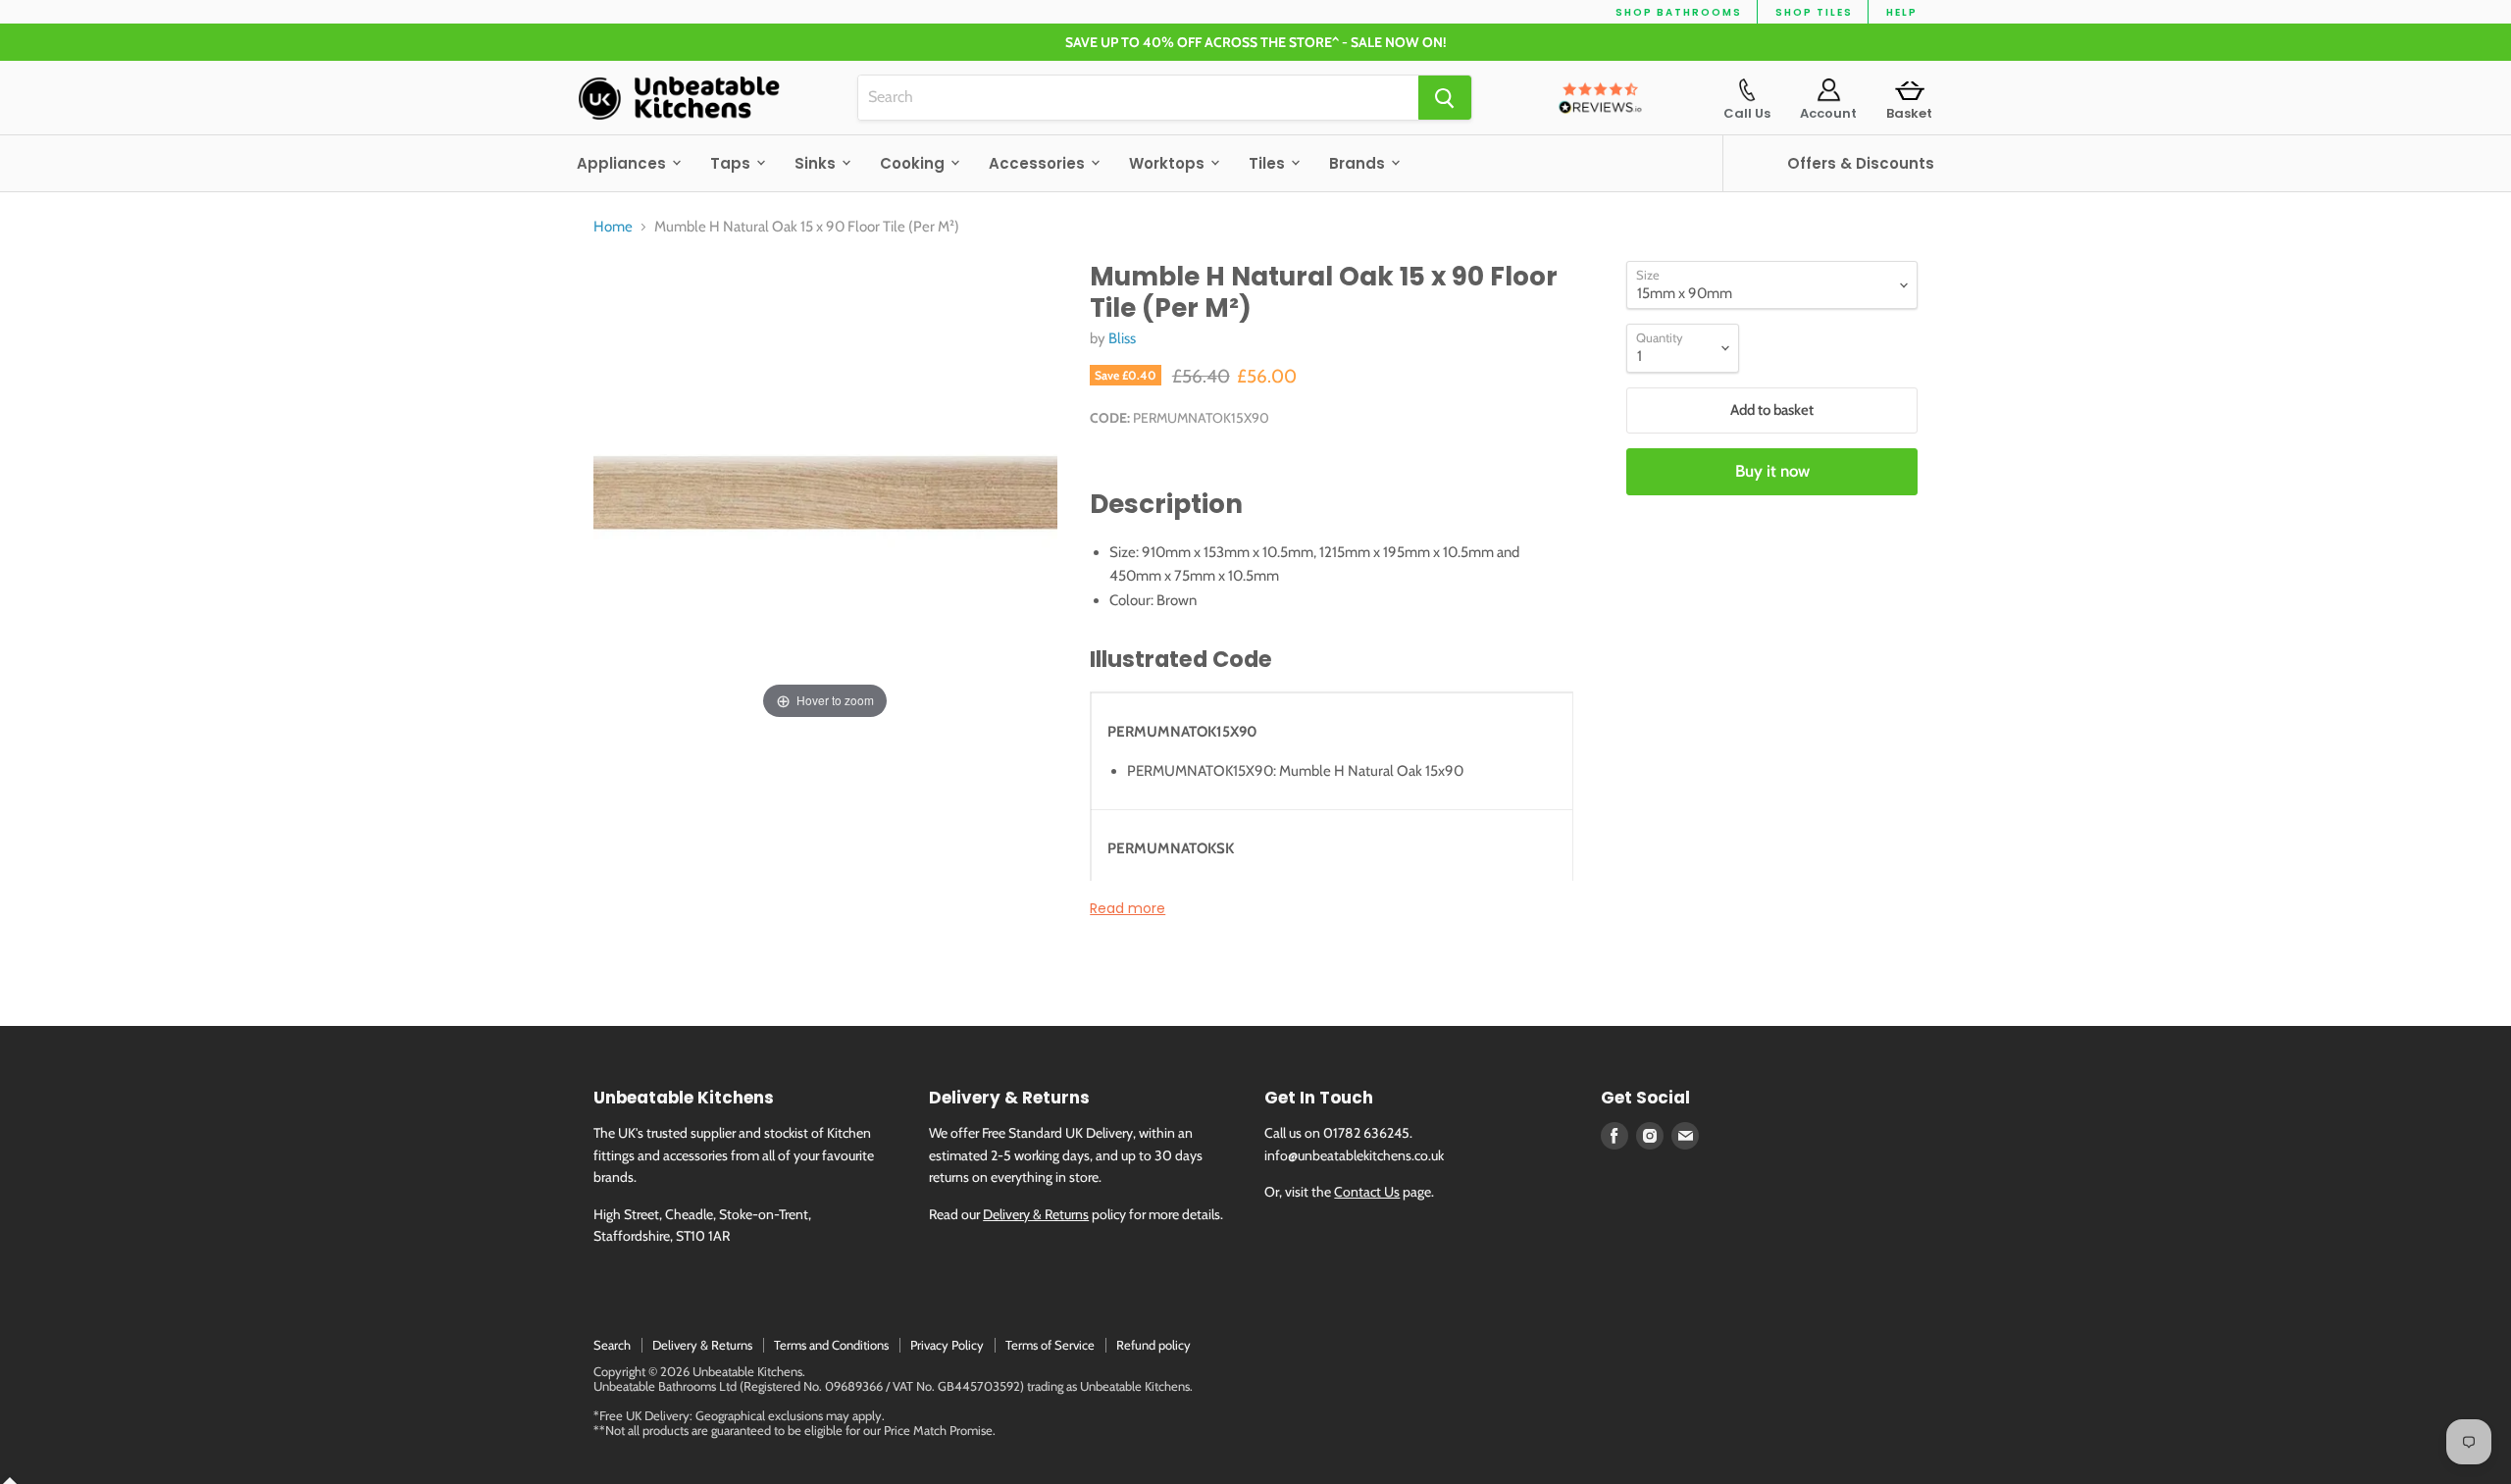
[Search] (1445, 98)
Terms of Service (1050, 1345)
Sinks (817, 163)
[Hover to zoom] (825, 491)
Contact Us (1367, 1192)
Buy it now (1772, 471)
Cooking (914, 163)
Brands (1359, 163)
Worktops (1169, 163)
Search (612, 1345)
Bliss (1122, 338)
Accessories (1039, 163)
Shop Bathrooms (1679, 12)
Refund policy (1153, 1345)
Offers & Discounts (1861, 163)
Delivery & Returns (1036, 1214)
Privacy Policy (947, 1345)
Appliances (623, 163)
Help (1902, 12)
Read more (1127, 908)
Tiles (1269, 163)
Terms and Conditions (831, 1345)
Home (613, 227)
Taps (732, 163)
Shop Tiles (1814, 12)
